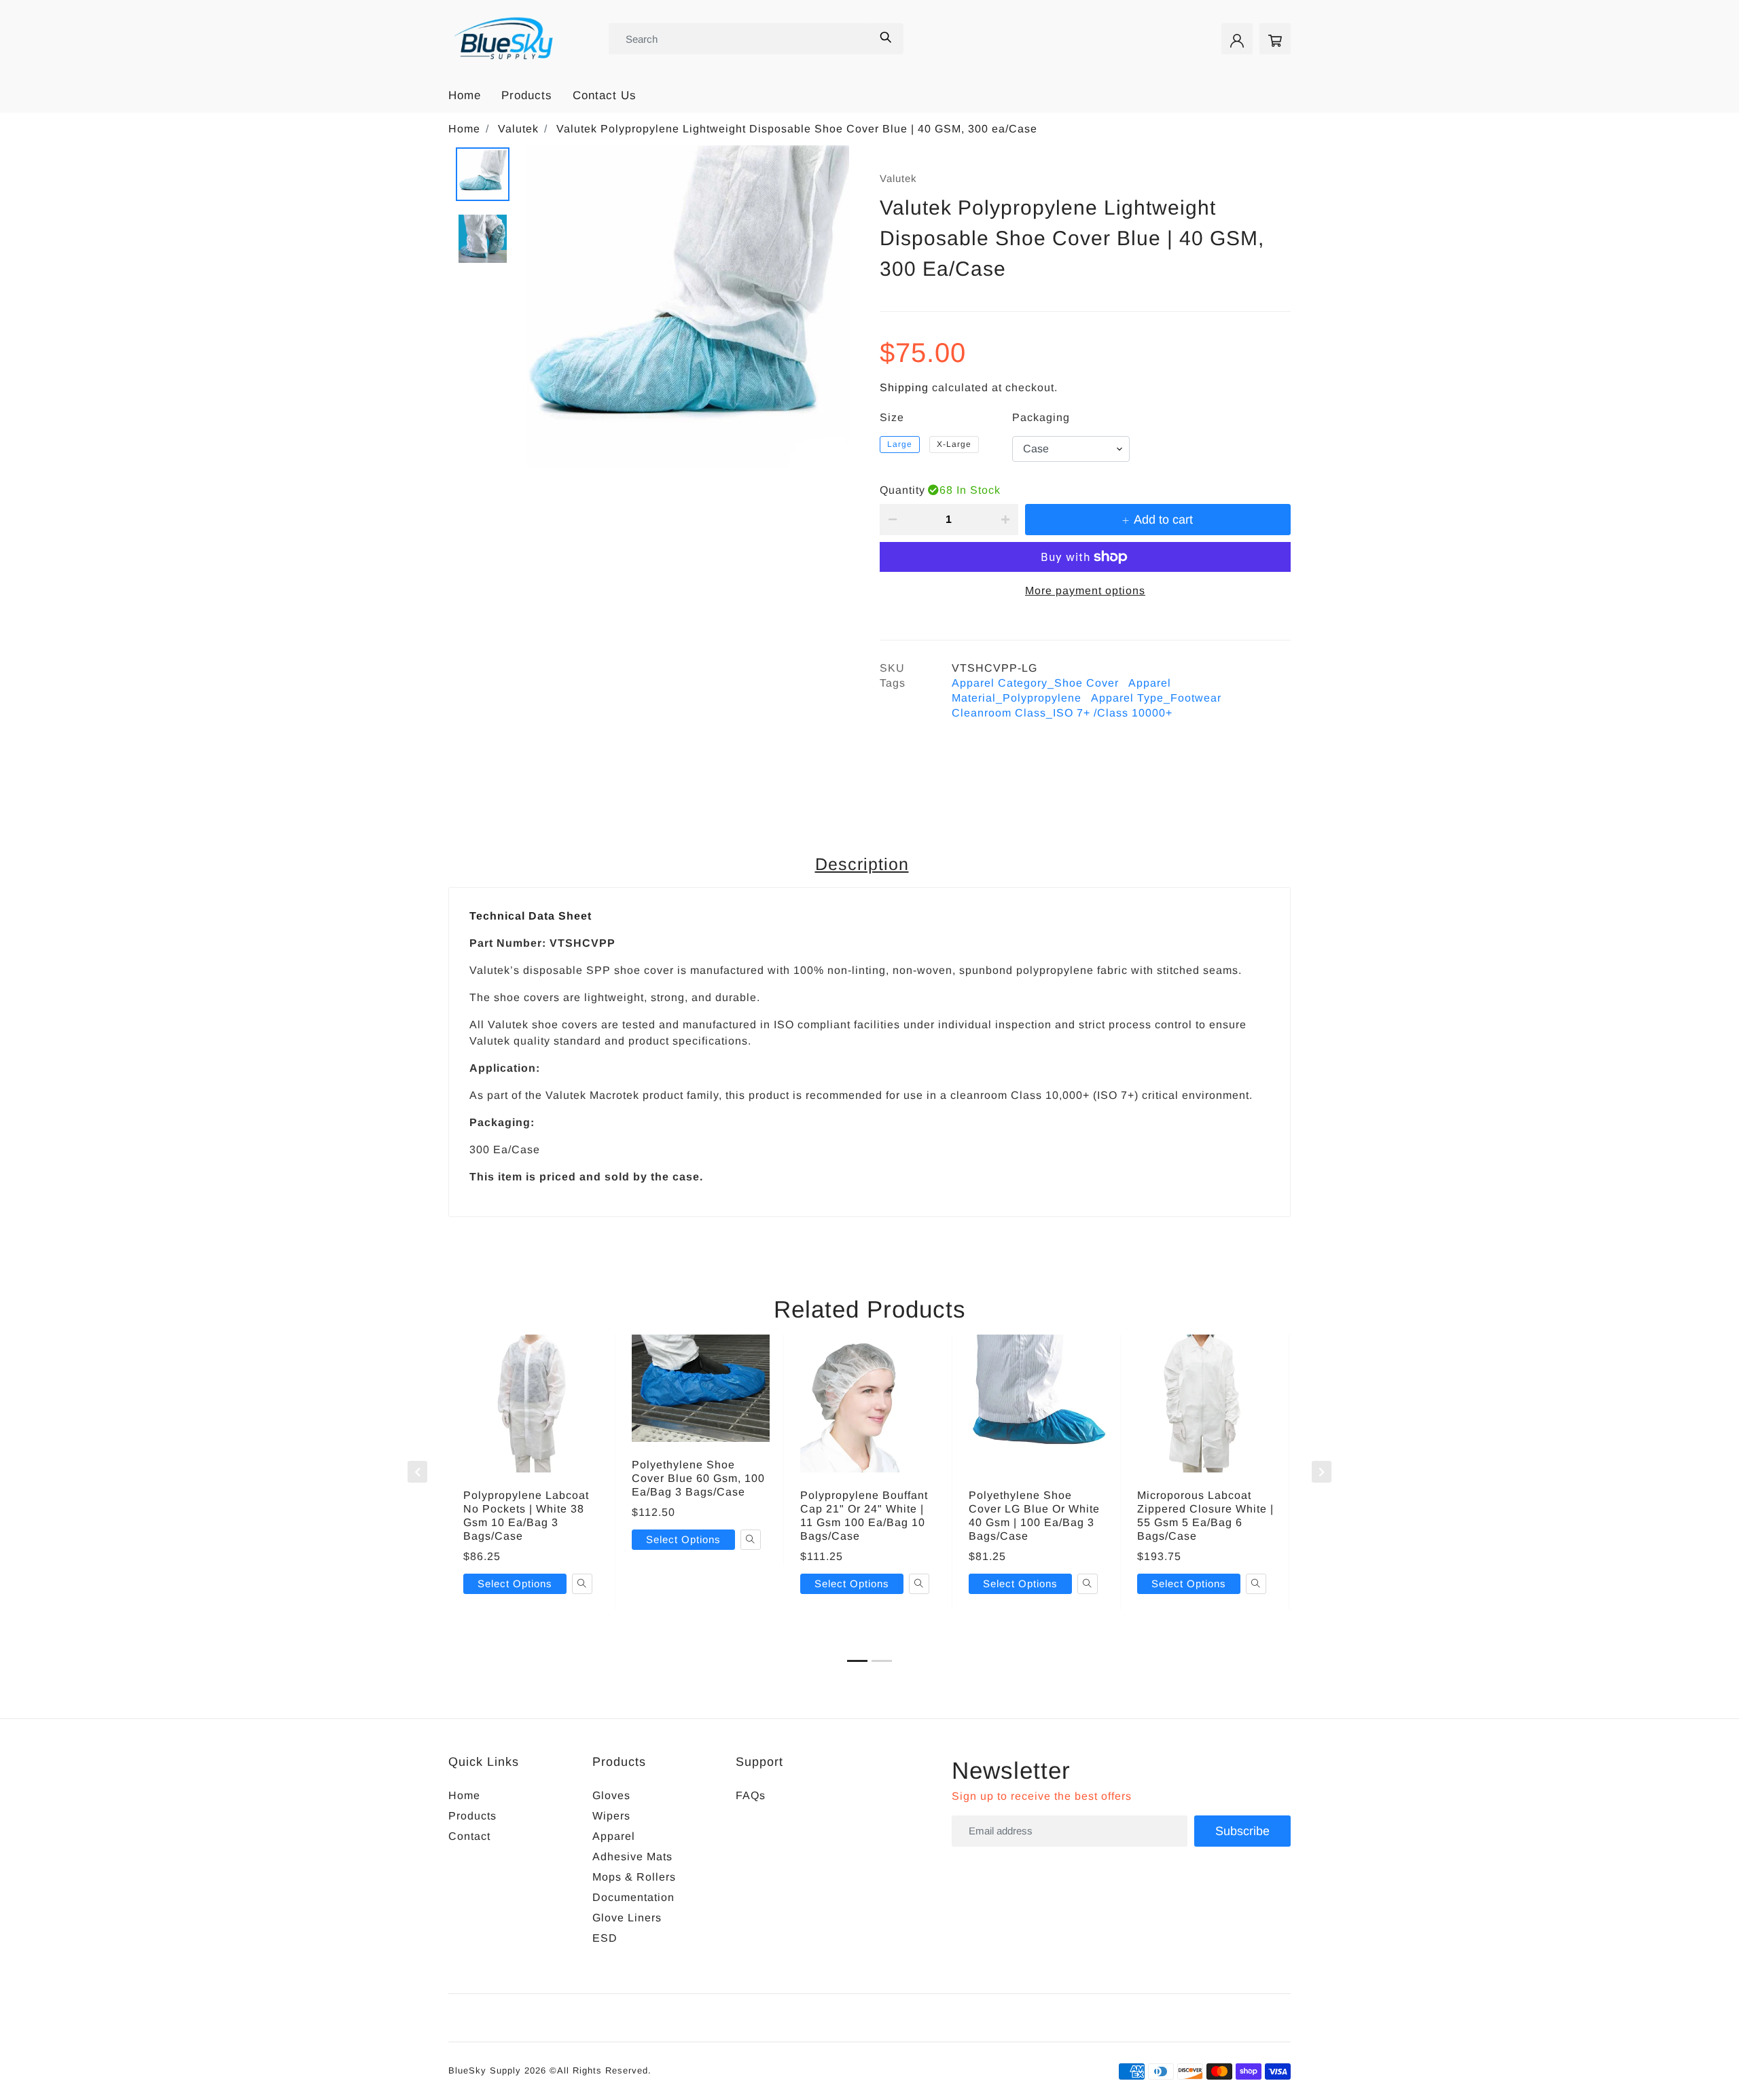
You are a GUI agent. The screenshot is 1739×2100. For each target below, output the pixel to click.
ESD (605, 1938)
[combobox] (739, 39)
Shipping (904, 387)
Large (900, 444)
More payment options (1085, 591)
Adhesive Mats (632, 1857)
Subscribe (1242, 1831)
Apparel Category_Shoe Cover (1035, 683)
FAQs (751, 1795)
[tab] (865, 865)
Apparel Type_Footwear (1156, 698)
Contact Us (605, 95)
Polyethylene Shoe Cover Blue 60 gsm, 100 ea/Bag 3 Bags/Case (698, 1478)
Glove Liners (627, 1918)
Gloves (611, 1795)
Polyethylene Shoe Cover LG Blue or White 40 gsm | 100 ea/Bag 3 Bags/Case (1034, 1516)
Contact (469, 1836)
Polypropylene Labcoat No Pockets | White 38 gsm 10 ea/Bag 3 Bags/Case (526, 1516)
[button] (857, 1661)
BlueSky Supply (485, 2070)
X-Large (954, 444)
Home (465, 95)
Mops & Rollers (634, 1877)
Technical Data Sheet (531, 916)
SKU (892, 668)
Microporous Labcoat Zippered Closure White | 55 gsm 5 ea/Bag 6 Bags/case (1205, 1516)
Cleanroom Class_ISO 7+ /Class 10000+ (1062, 713)
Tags (893, 683)
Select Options (515, 1583)
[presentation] (417, 1472)
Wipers (611, 1816)
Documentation (633, 1897)
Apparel (614, 1836)
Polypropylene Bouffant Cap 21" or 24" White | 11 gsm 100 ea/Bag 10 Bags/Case (864, 1516)
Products (527, 95)
